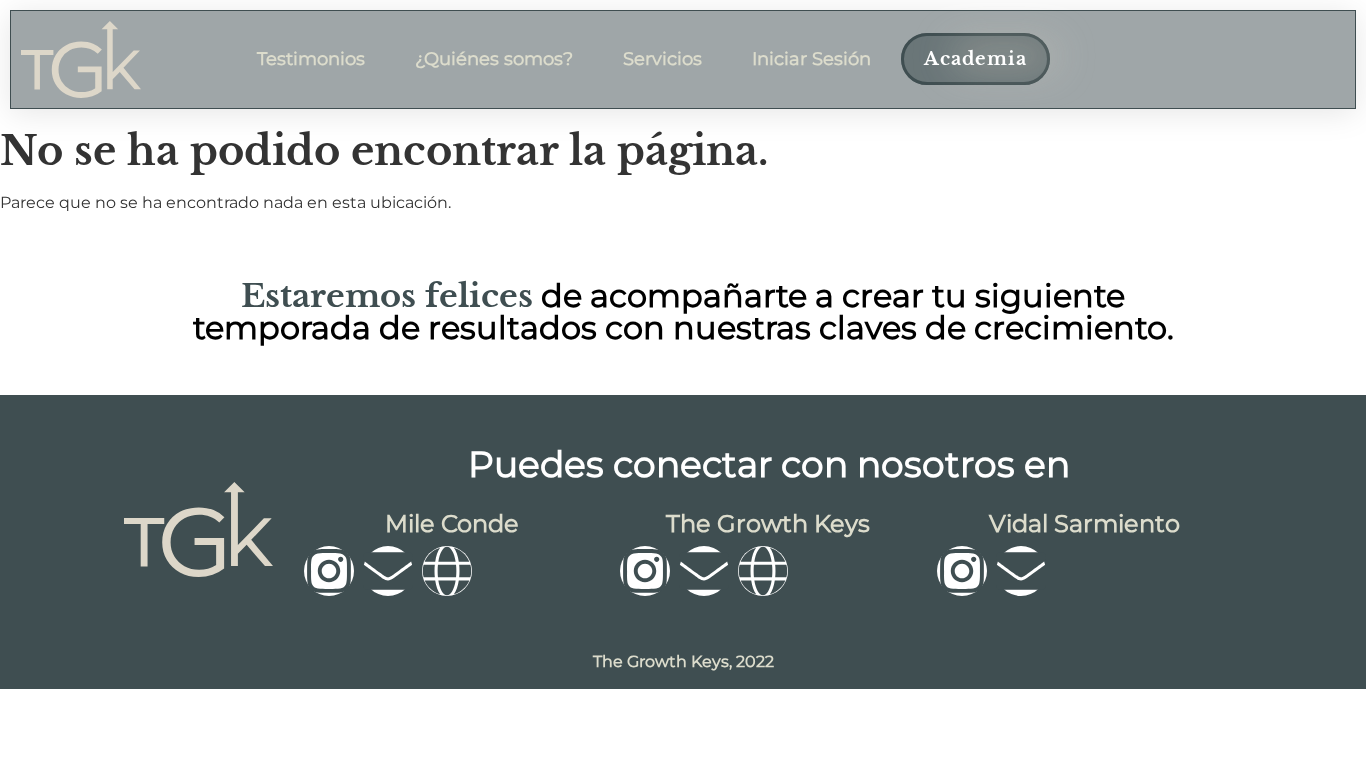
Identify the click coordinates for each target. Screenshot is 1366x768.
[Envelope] (388, 571)
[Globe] (447, 571)
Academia (975, 59)
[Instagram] (329, 571)
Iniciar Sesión (811, 59)
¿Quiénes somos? (494, 59)
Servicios (662, 59)
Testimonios (311, 59)
